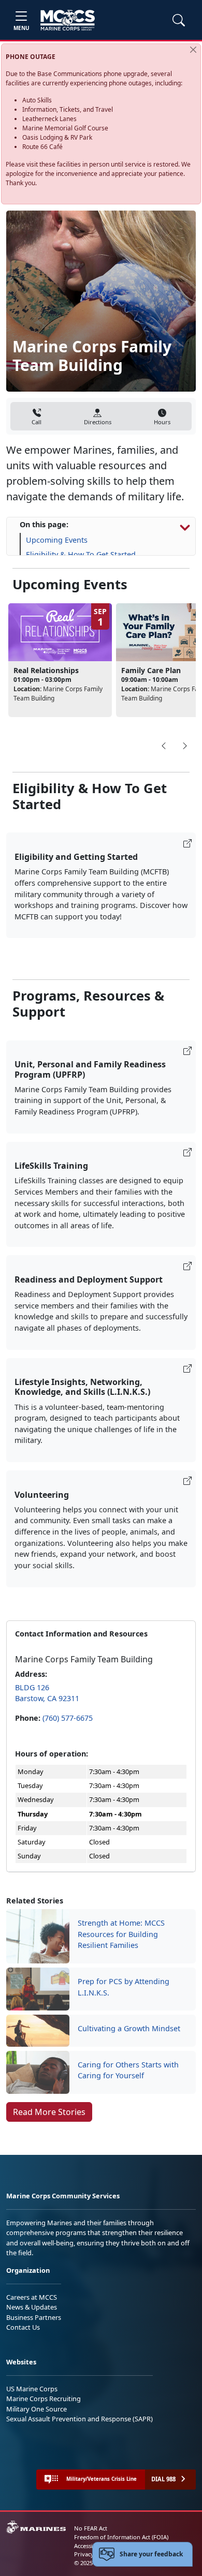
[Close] (193, 50)
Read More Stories (49, 2112)
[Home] (68, 20)
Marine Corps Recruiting (44, 2399)
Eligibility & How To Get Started (81, 554)
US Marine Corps (32, 2389)
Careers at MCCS (32, 2297)
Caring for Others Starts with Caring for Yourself (128, 2070)
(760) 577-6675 (68, 1718)
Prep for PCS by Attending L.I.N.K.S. (124, 1987)
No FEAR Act (91, 2528)
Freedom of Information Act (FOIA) (121, 2537)
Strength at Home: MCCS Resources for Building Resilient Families (121, 1934)
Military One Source (37, 2409)
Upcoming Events (57, 540)
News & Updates (32, 2307)
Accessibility (90, 2546)
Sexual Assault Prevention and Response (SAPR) (80, 2419)
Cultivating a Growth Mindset (129, 2028)
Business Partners (34, 2317)
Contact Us (23, 2327)
